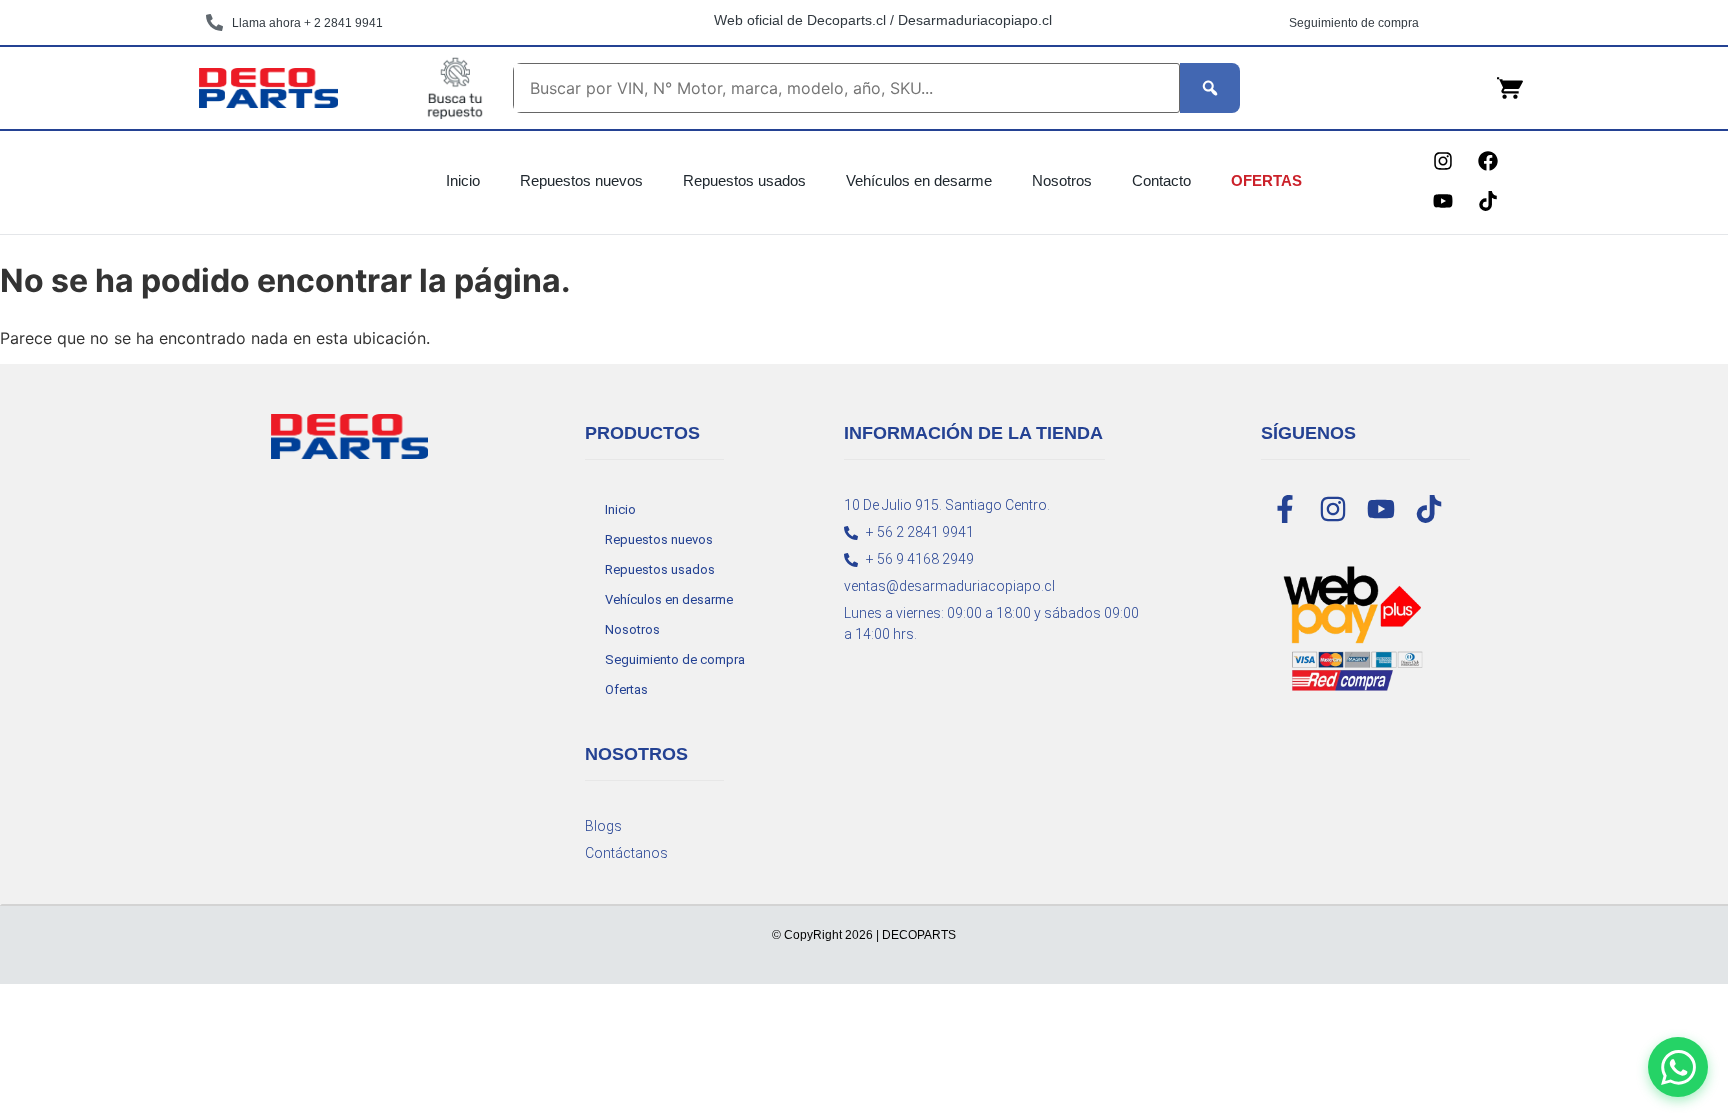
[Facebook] (1488, 161)
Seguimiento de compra (675, 659)
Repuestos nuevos (581, 180)
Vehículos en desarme (919, 180)
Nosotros (1062, 180)
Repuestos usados (744, 180)
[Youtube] (1443, 201)
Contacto (1161, 180)
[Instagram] (1443, 161)
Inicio (463, 180)
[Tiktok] (1488, 201)
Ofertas (1266, 180)
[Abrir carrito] (1510, 88)
